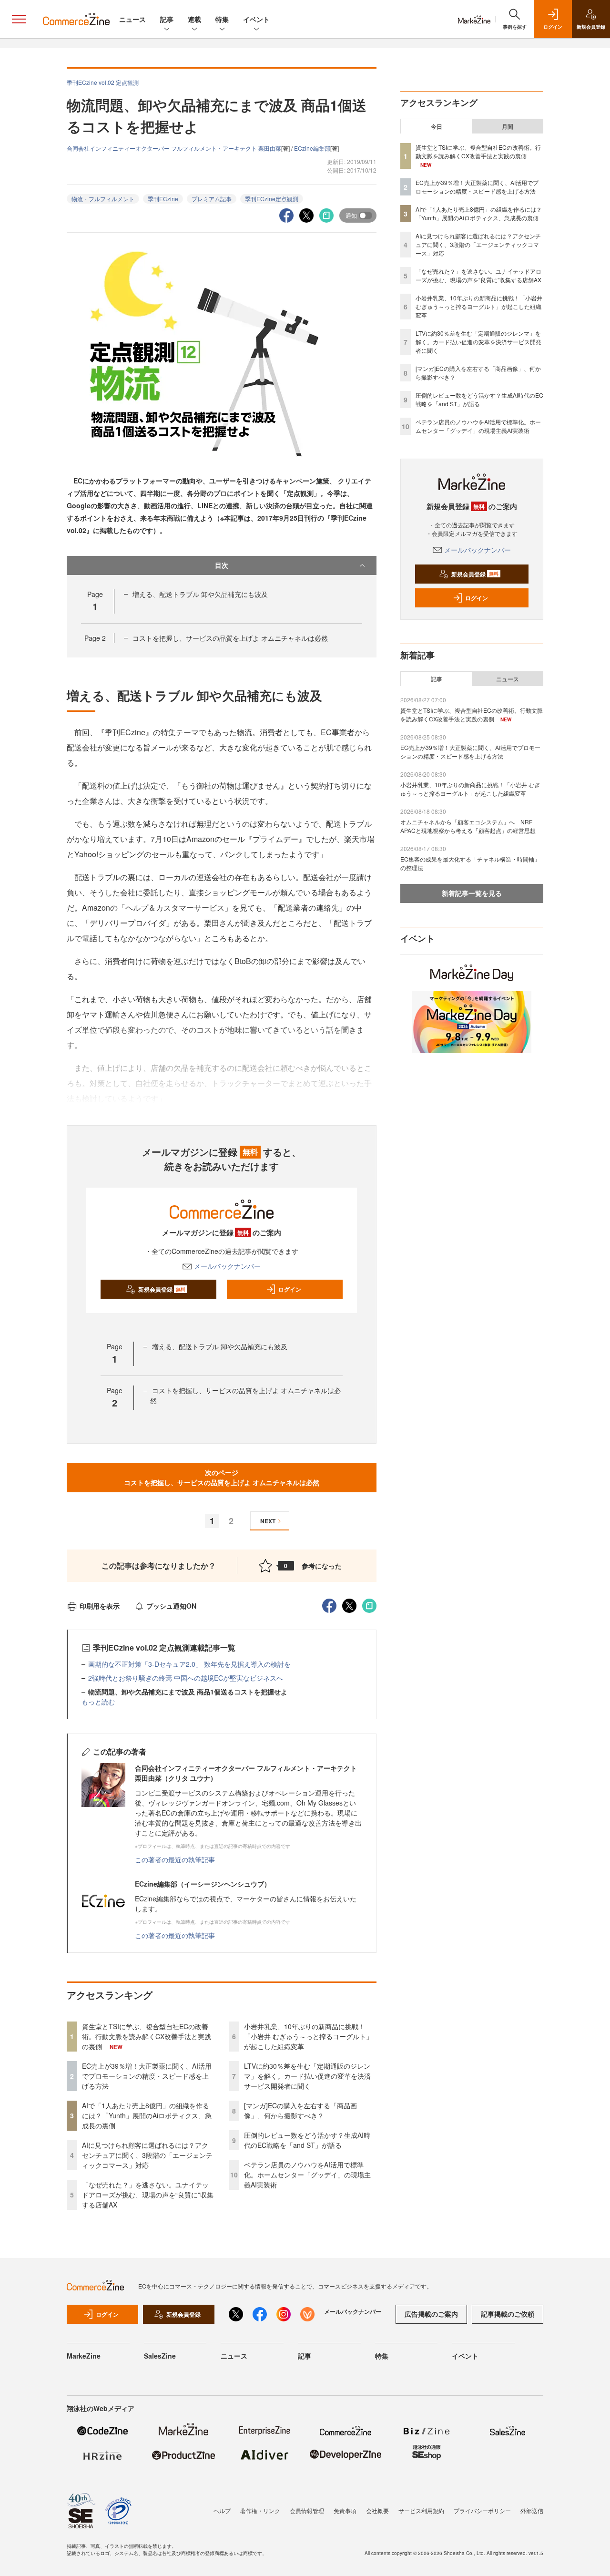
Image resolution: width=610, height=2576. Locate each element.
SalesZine (160, 2356)
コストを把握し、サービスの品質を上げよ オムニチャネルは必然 (230, 638)
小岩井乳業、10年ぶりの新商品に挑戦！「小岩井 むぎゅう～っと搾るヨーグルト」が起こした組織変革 (308, 2036)
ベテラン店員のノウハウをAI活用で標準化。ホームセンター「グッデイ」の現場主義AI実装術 (307, 2175)
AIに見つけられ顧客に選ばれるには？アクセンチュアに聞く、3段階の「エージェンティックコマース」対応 (147, 2155)
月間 (508, 126)
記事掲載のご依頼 (508, 2314)
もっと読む (98, 1702)
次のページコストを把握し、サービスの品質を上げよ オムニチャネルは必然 (222, 1477)
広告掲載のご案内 (431, 2314)
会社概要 (377, 2510)
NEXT (268, 1521)
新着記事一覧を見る (472, 893)
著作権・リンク (260, 2510)
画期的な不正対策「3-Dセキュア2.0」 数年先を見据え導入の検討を (189, 1664)
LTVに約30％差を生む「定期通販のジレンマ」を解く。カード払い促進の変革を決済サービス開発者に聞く (307, 2076)
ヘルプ (222, 2510)
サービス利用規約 (421, 2510)
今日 (437, 126)
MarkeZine (84, 2356)
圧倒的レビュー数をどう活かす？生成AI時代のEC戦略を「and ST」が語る (307, 2140)
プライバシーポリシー (482, 2510)
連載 (194, 19)
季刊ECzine (163, 199)
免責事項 (345, 2510)
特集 (222, 19)
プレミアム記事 (212, 199)
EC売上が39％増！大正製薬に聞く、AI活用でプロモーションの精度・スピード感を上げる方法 (147, 2076)
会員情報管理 (307, 2510)
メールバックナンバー (227, 1266)
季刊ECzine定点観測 (272, 199)
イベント (256, 19)
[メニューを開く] (19, 19)
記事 (167, 19)
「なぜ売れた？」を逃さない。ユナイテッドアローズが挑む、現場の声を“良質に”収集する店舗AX (148, 2195)
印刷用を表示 (100, 1606)
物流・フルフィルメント (103, 199)
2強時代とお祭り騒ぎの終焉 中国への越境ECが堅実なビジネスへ (186, 1678)
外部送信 (532, 2510)
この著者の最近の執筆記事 (175, 1859)
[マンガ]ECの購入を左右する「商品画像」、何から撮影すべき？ (300, 2110)
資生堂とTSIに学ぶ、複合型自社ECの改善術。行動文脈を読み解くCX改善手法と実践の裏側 (147, 2036)
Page (95, 638)
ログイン (290, 1289)
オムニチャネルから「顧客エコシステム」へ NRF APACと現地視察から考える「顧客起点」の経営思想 (468, 826)
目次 (222, 565)
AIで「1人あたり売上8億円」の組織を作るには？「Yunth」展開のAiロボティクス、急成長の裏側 (147, 2115)
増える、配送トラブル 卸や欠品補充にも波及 (200, 594)
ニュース (132, 19)
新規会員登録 (162, 1289)
